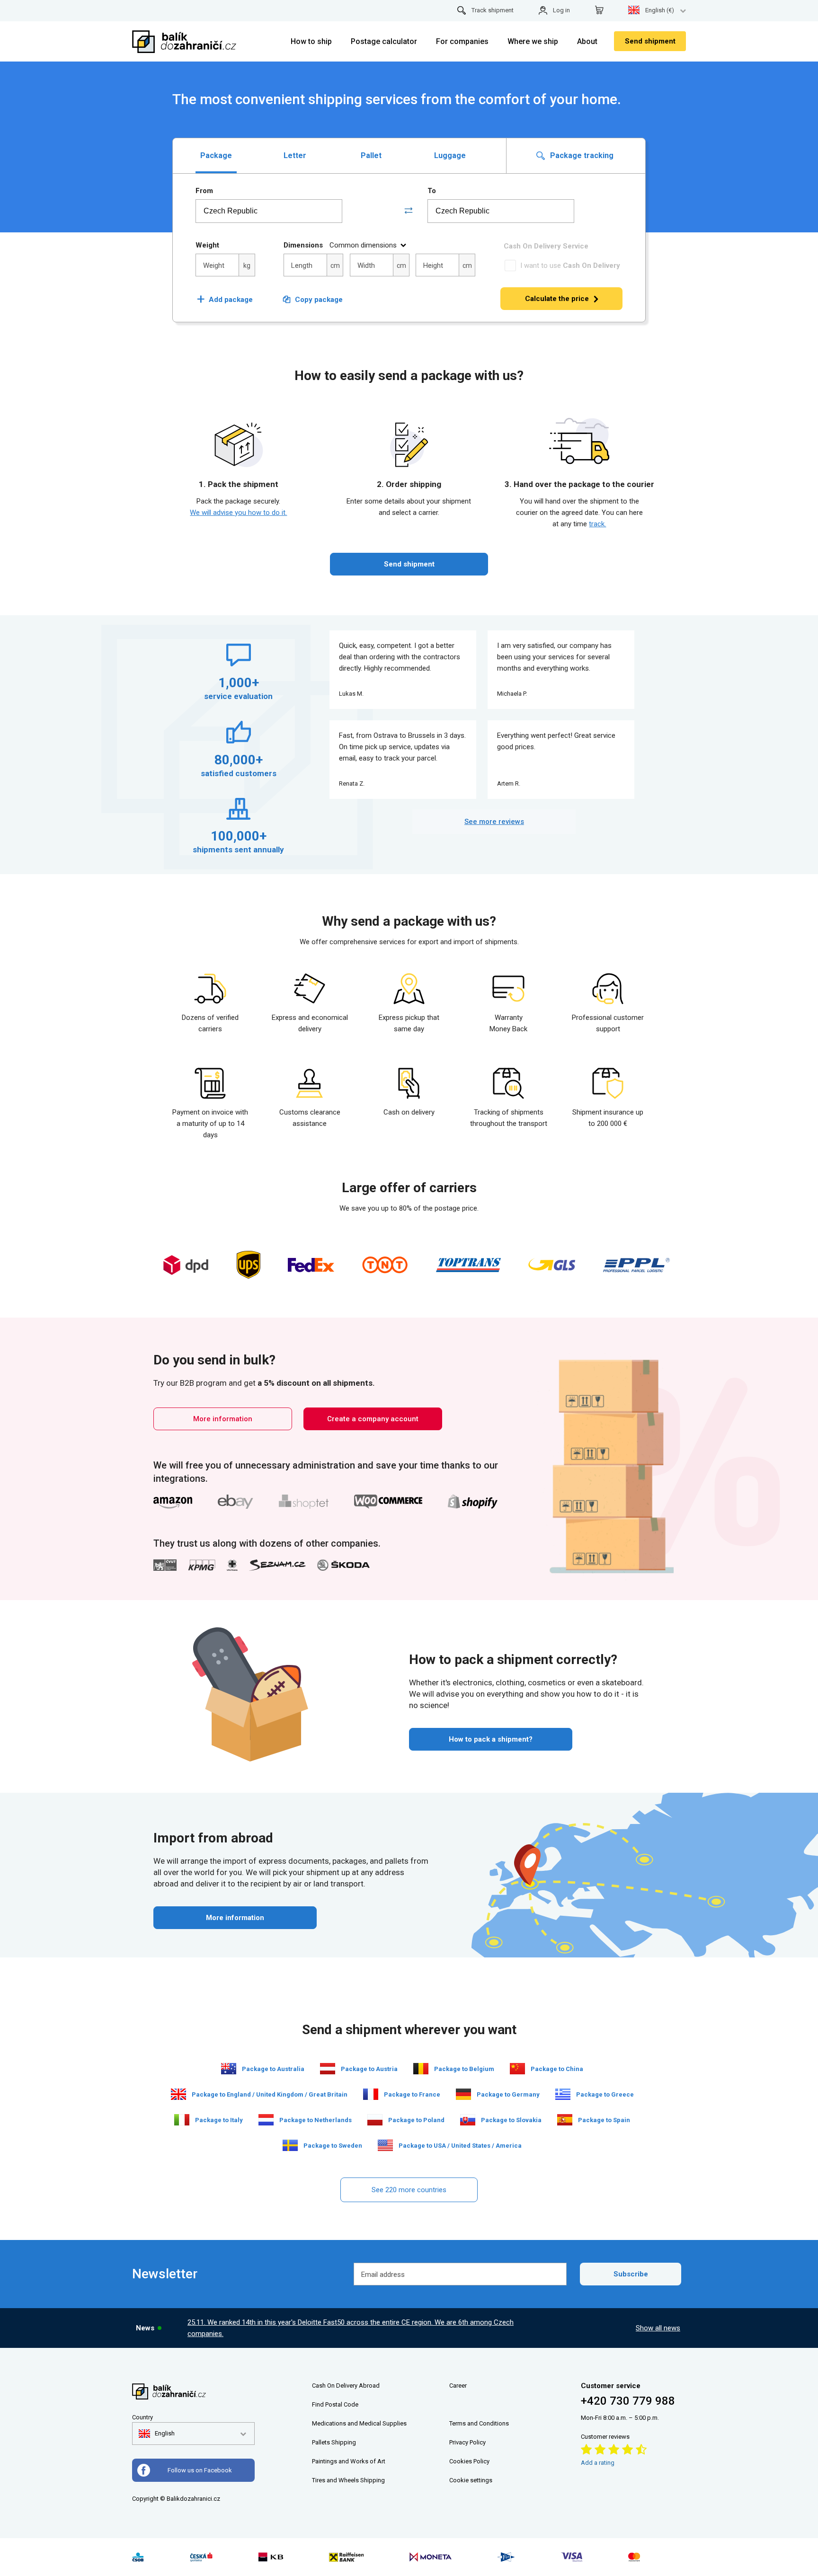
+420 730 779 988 (628, 2401)
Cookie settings (471, 2480)
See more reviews (494, 822)
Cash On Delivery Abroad (346, 2386)
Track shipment (493, 10)
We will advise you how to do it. (238, 513)
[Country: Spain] (565, 2120)
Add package (225, 300)
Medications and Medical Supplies (359, 2423)
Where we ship (533, 41)
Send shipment (650, 41)
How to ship (311, 41)
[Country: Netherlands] (266, 2120)
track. (597, 524)
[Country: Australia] (229, 2069)
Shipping (344, 2442)
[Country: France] (371, 2094)
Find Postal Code (335, 2404)
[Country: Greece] (563, 2094)
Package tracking (581, 155)
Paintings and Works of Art (349, 2461)
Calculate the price (557, 299)
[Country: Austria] (328, 2069)
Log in (561, 10)
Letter (295, 155)
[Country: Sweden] (290, 2145)
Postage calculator (384, 41)
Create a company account (373, 1419)
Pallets (321, 2442)
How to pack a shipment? (491, 1739)
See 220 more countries (409, 2190)
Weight (207, 245)
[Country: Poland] (375, 2120)
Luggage (450, 155)
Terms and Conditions (479, 2423)
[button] (157, 2434)
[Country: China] (517, 2069)
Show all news (658, 2328)
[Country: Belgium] (421, 2069)
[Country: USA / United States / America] (385, 2145)
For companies (462, 41)
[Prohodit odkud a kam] (409, 211)
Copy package (319, 300)
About (587, 41)
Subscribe (631, 2274)
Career (458, 2386)
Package (216, 155)
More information (223, 1419)
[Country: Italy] (182, 2120)
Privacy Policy (467, 2442)
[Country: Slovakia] (468, 2120)
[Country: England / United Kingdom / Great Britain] (178, 2094)
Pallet (371, 155)
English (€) (660, 10)
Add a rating (598, 2463)
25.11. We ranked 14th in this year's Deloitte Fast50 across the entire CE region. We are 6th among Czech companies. (351, 2328)
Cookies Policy (469, 2461)
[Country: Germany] (463, 2094)
